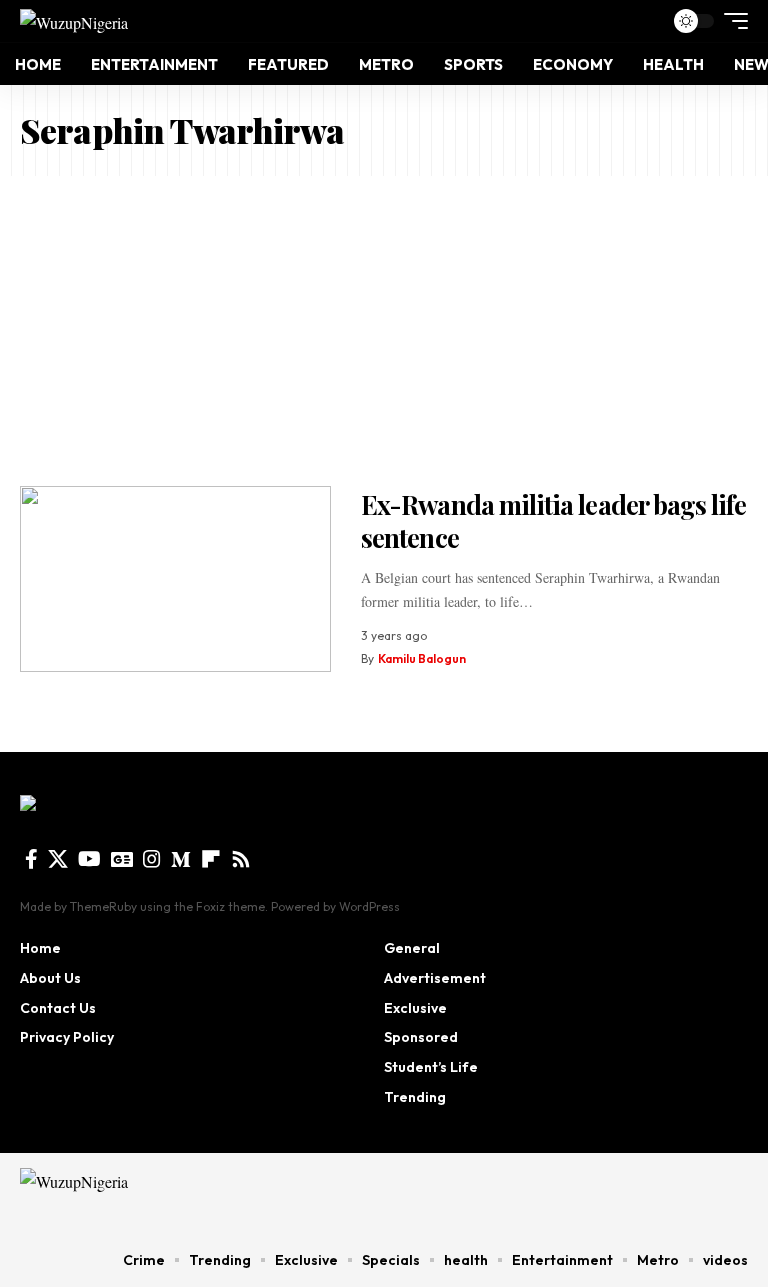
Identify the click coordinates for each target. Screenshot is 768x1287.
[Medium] (181, 859)
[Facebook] (31, 859)
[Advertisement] (384, 326)
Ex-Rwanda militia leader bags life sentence (553, 521)
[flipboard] (211, 859)
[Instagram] (152, 859)
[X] (58, 859)
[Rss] (241, 859)
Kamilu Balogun (422, 658)
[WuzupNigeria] (74, 21)
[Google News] (122, 859)
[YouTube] (89, 859)
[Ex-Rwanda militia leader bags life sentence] (175, 579)
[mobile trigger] (731, 21)
